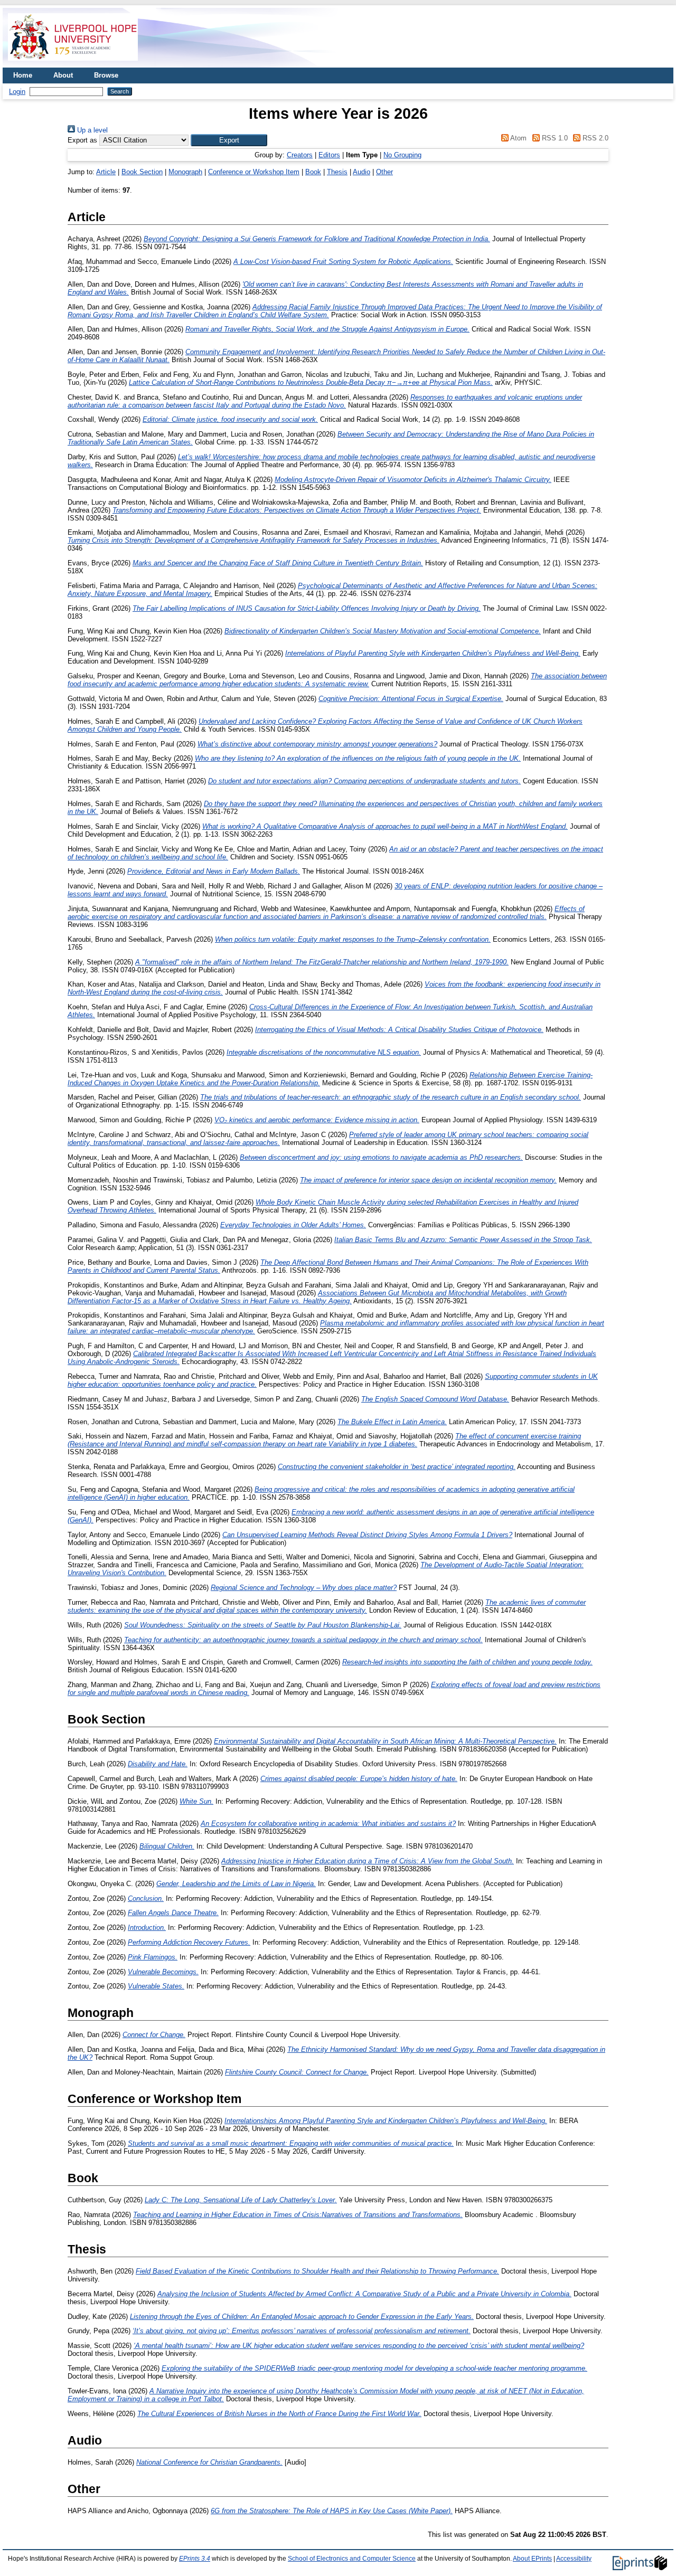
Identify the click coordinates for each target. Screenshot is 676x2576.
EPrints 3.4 (195, 2559)
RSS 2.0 (594, 138)
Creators (300, 155)
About (63, 75)
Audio (362, 172)
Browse (106, 75)
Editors (329, 155)
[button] (229, 140)
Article (106, 172)
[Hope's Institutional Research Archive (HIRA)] (73, 64)
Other (384, 172)
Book (313, 172)
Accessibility (574, 2559)
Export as (82, 140)
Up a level (91, 130)
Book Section (142, 172)
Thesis (337, 172)
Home (23, 75)
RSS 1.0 (553, 138)
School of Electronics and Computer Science (352, 2559)
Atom (518, 138)
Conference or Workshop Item (254, 172)
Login (17, 92)
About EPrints (532, 2559)
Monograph (185, 172)
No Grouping (402, 155)
